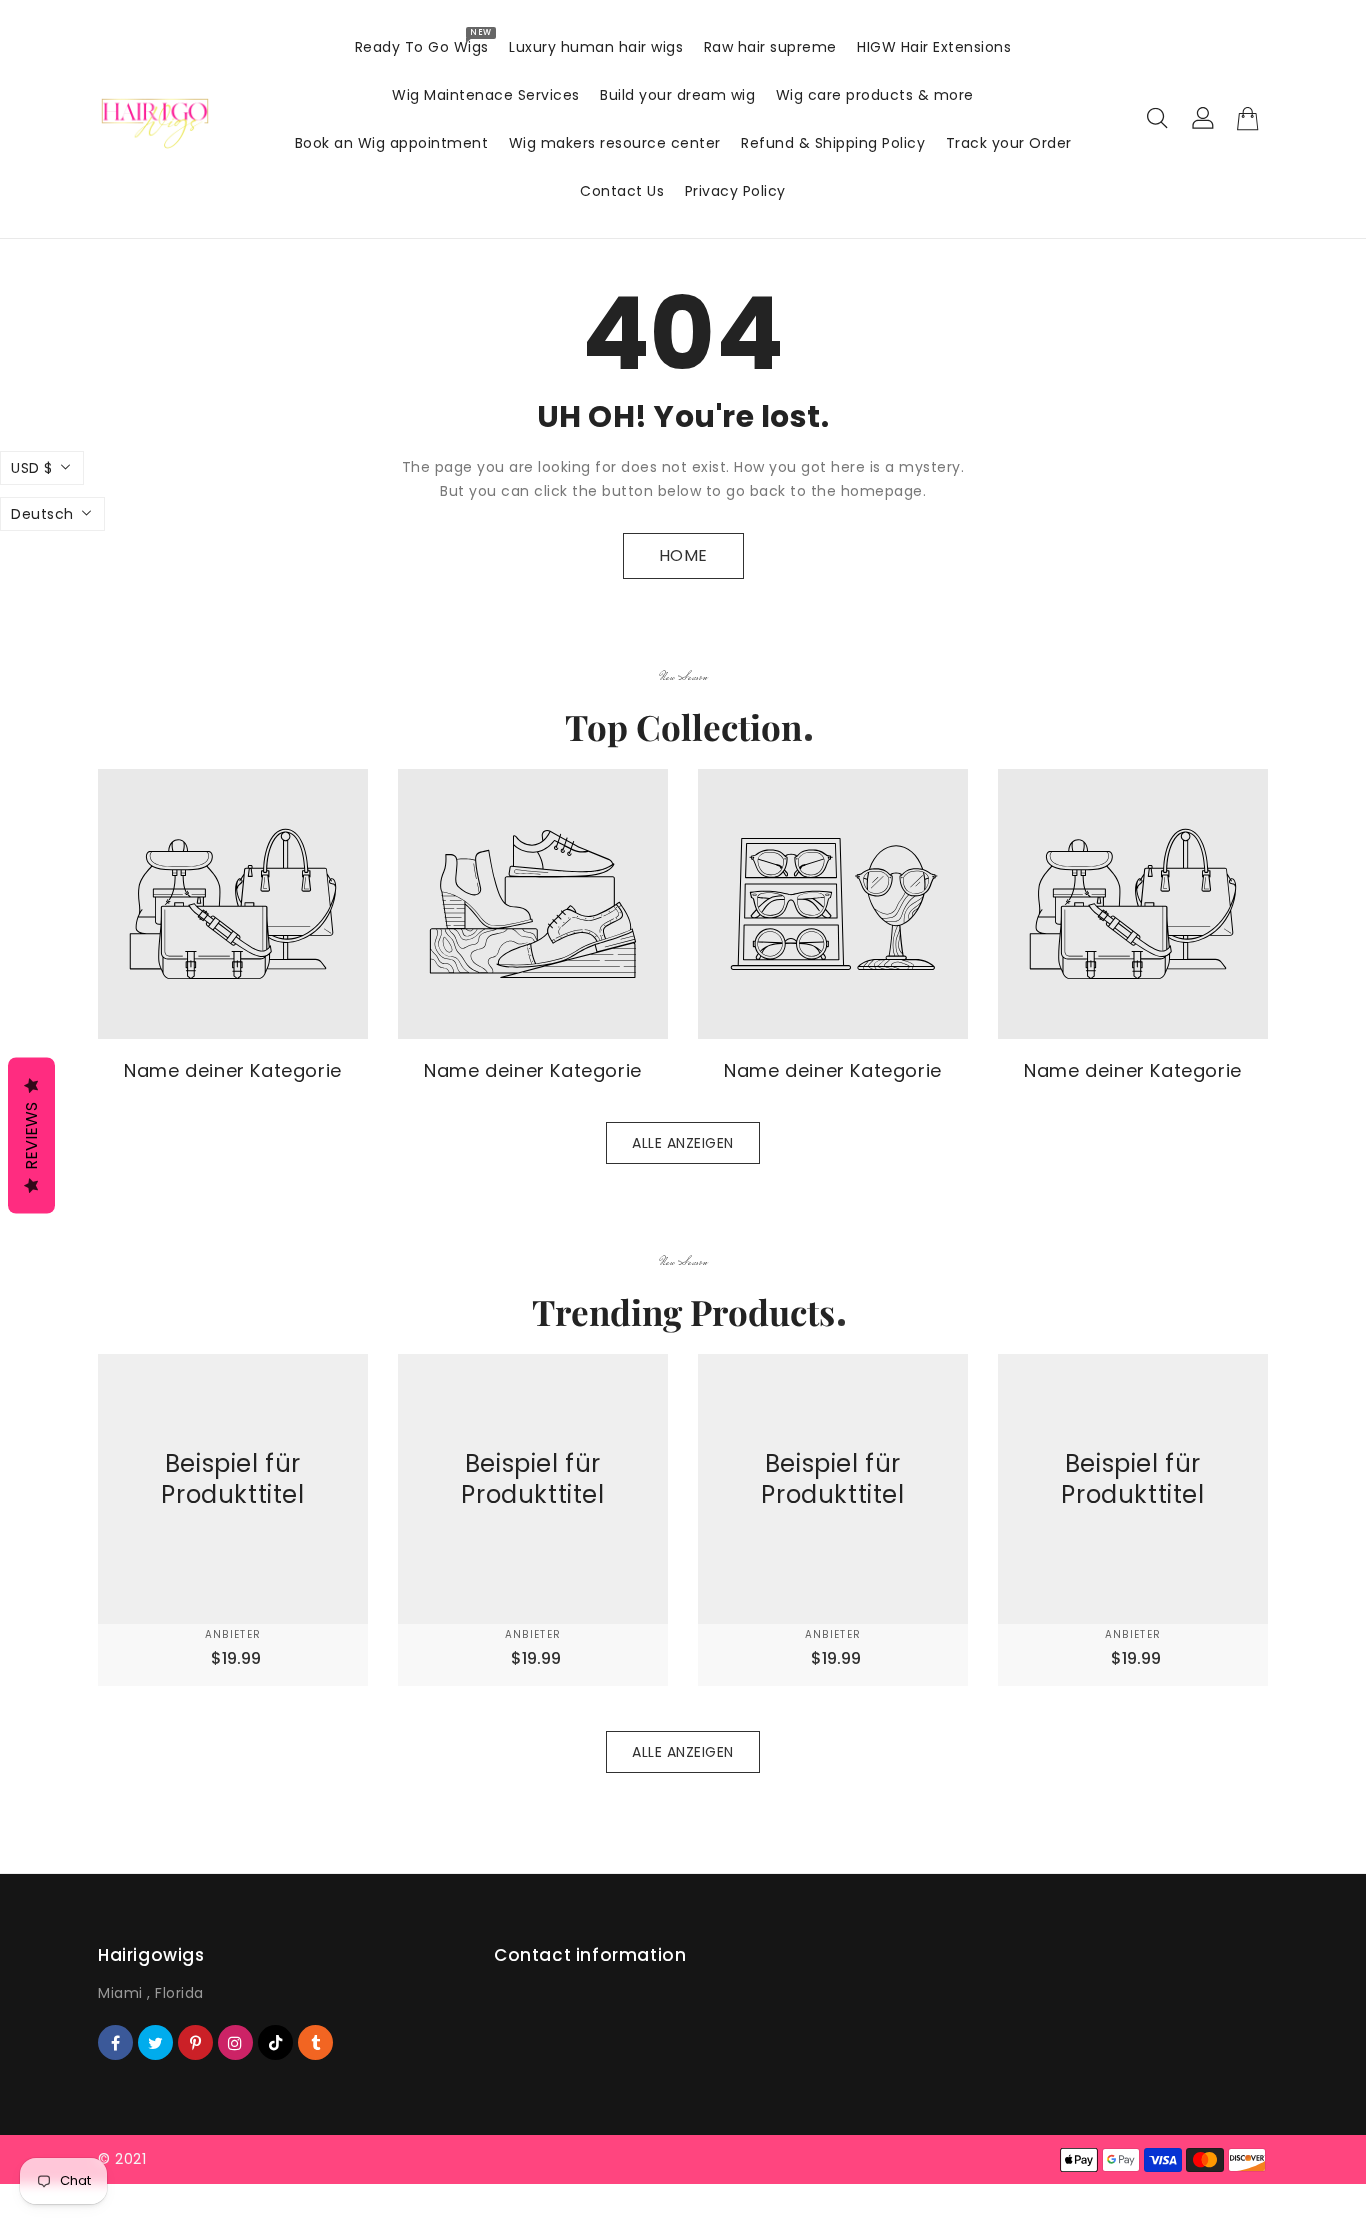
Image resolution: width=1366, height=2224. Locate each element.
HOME (683, 555)
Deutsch (42, 514)
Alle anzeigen (683, 1143)
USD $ (32, 468)
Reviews (31, 1136)
